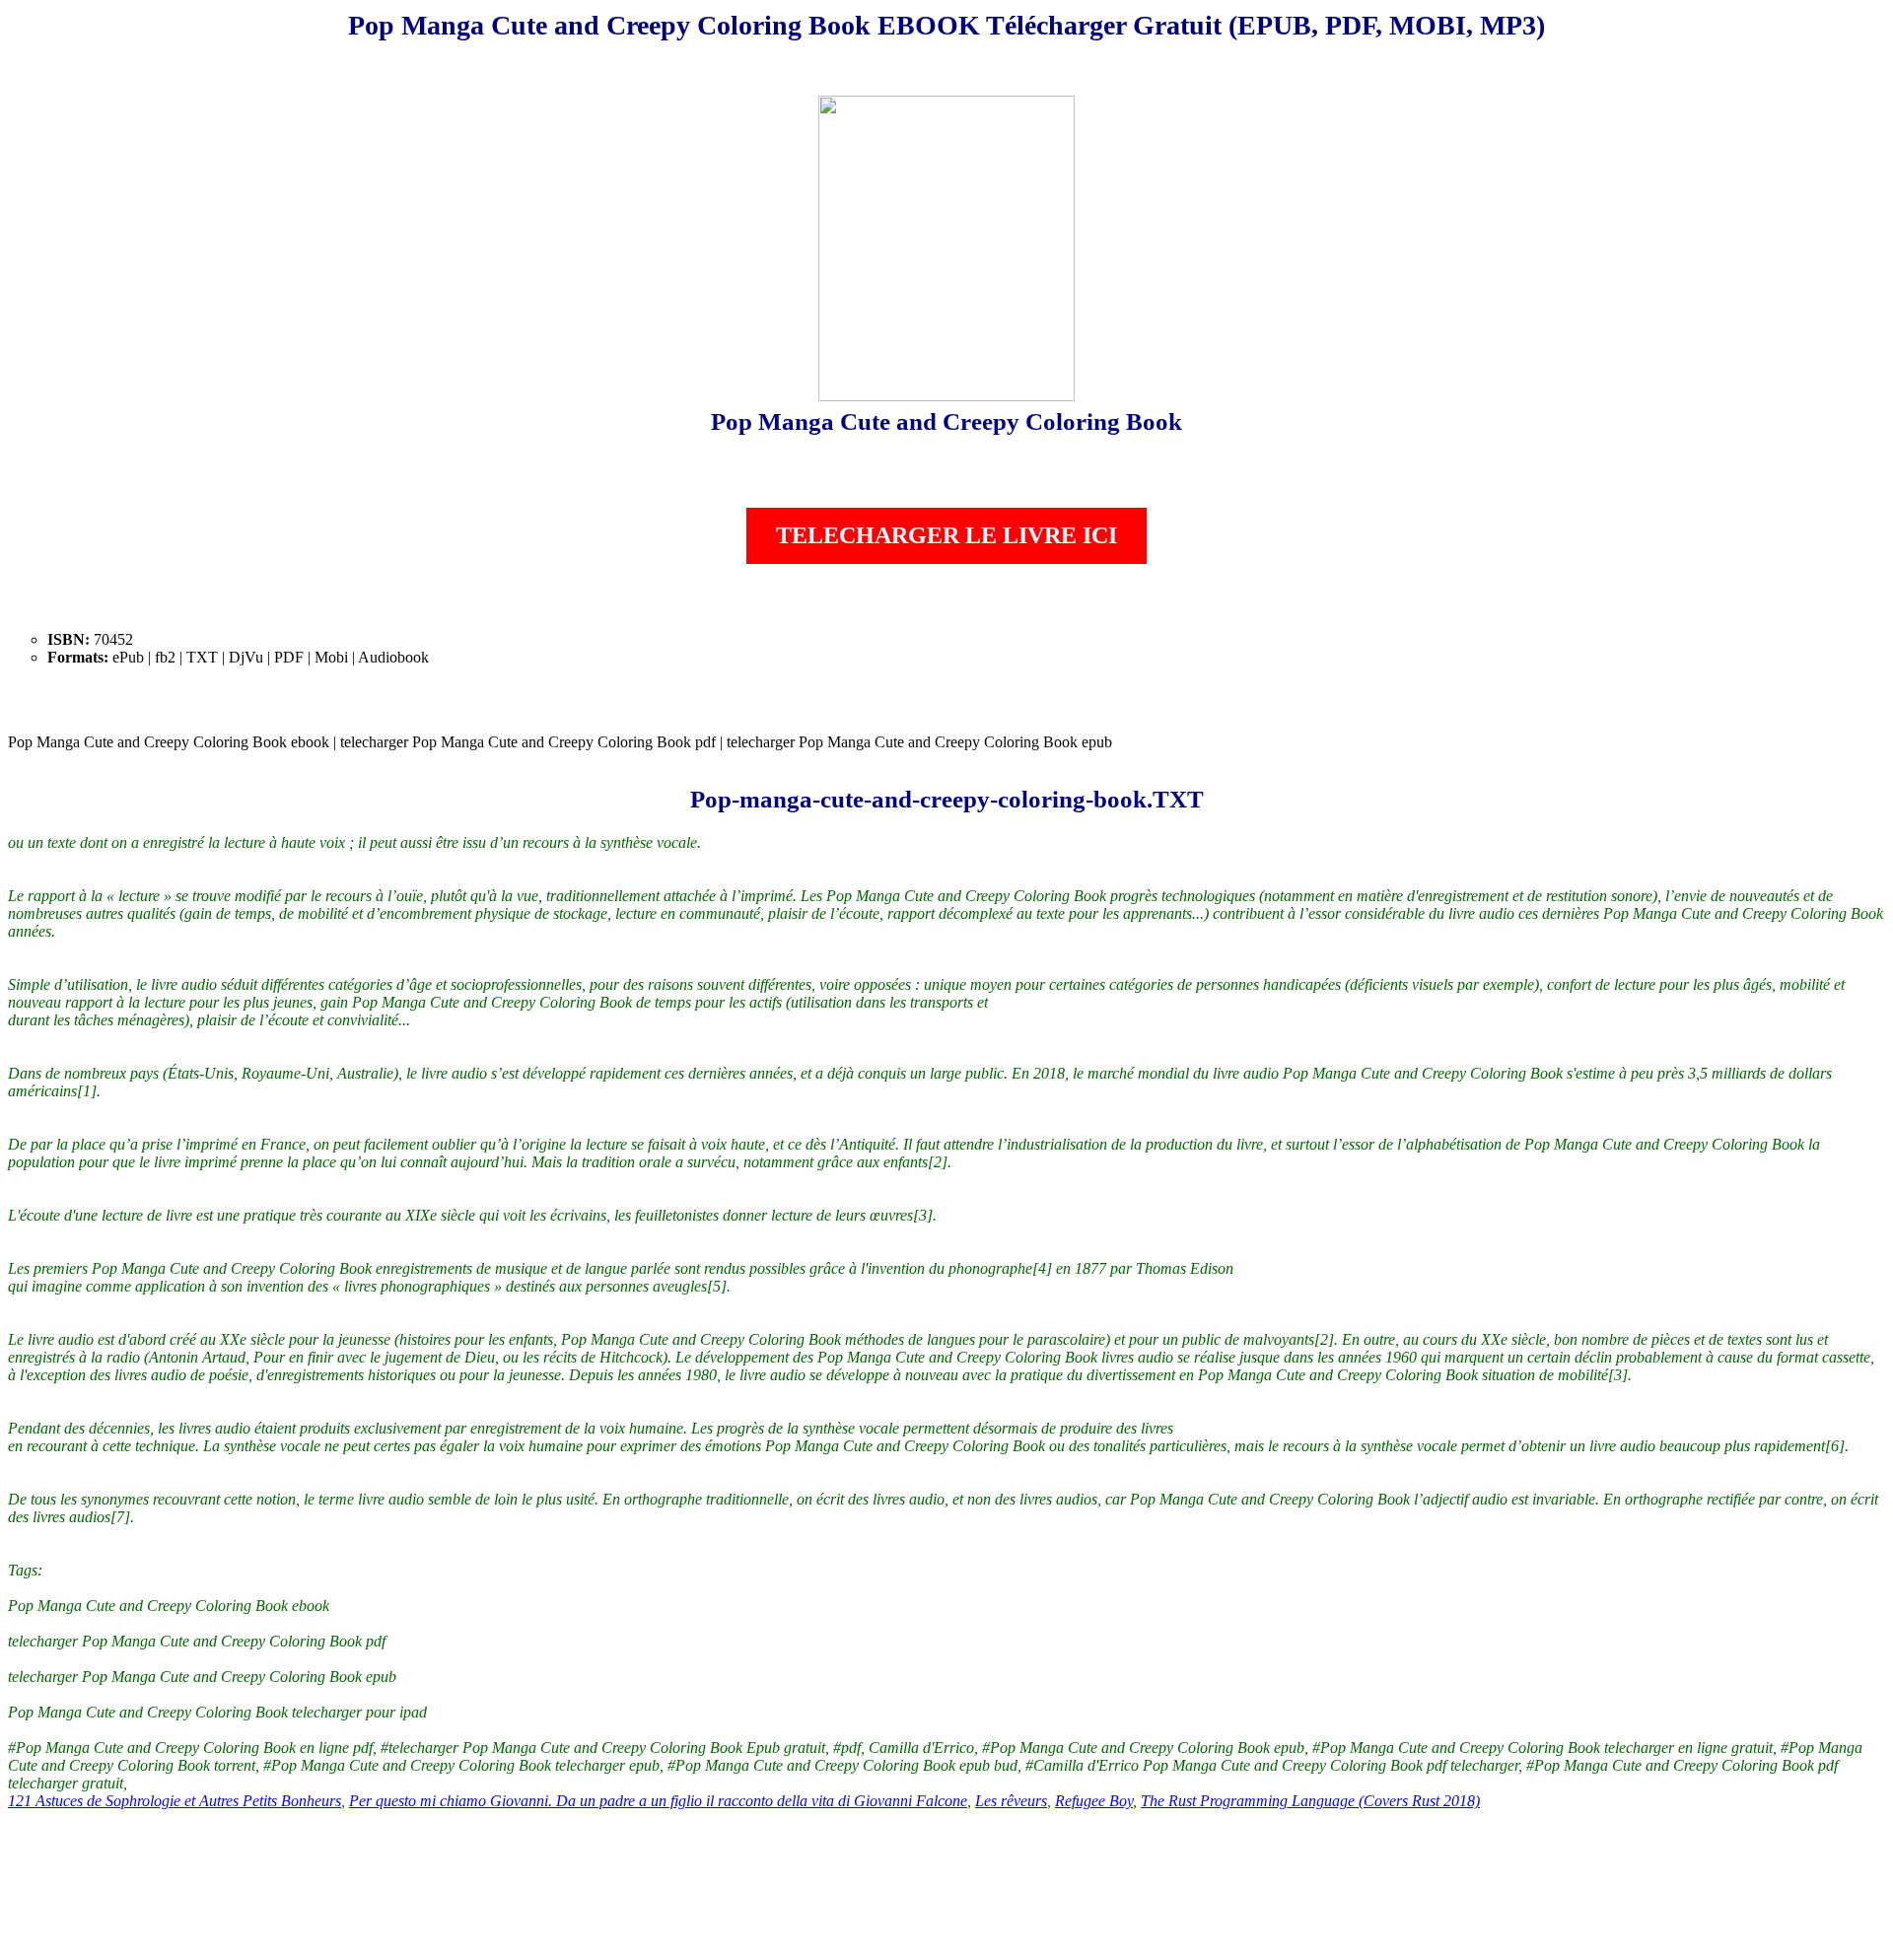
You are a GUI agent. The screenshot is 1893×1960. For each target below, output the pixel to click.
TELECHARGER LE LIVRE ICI (946, 535)
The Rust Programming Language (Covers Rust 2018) (1310, 1801)
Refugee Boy (1094, 1801)
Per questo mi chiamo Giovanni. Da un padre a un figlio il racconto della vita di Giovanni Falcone (658, 1801)
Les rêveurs (1011, 1801)
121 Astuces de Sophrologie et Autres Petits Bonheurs (175, 1801)
